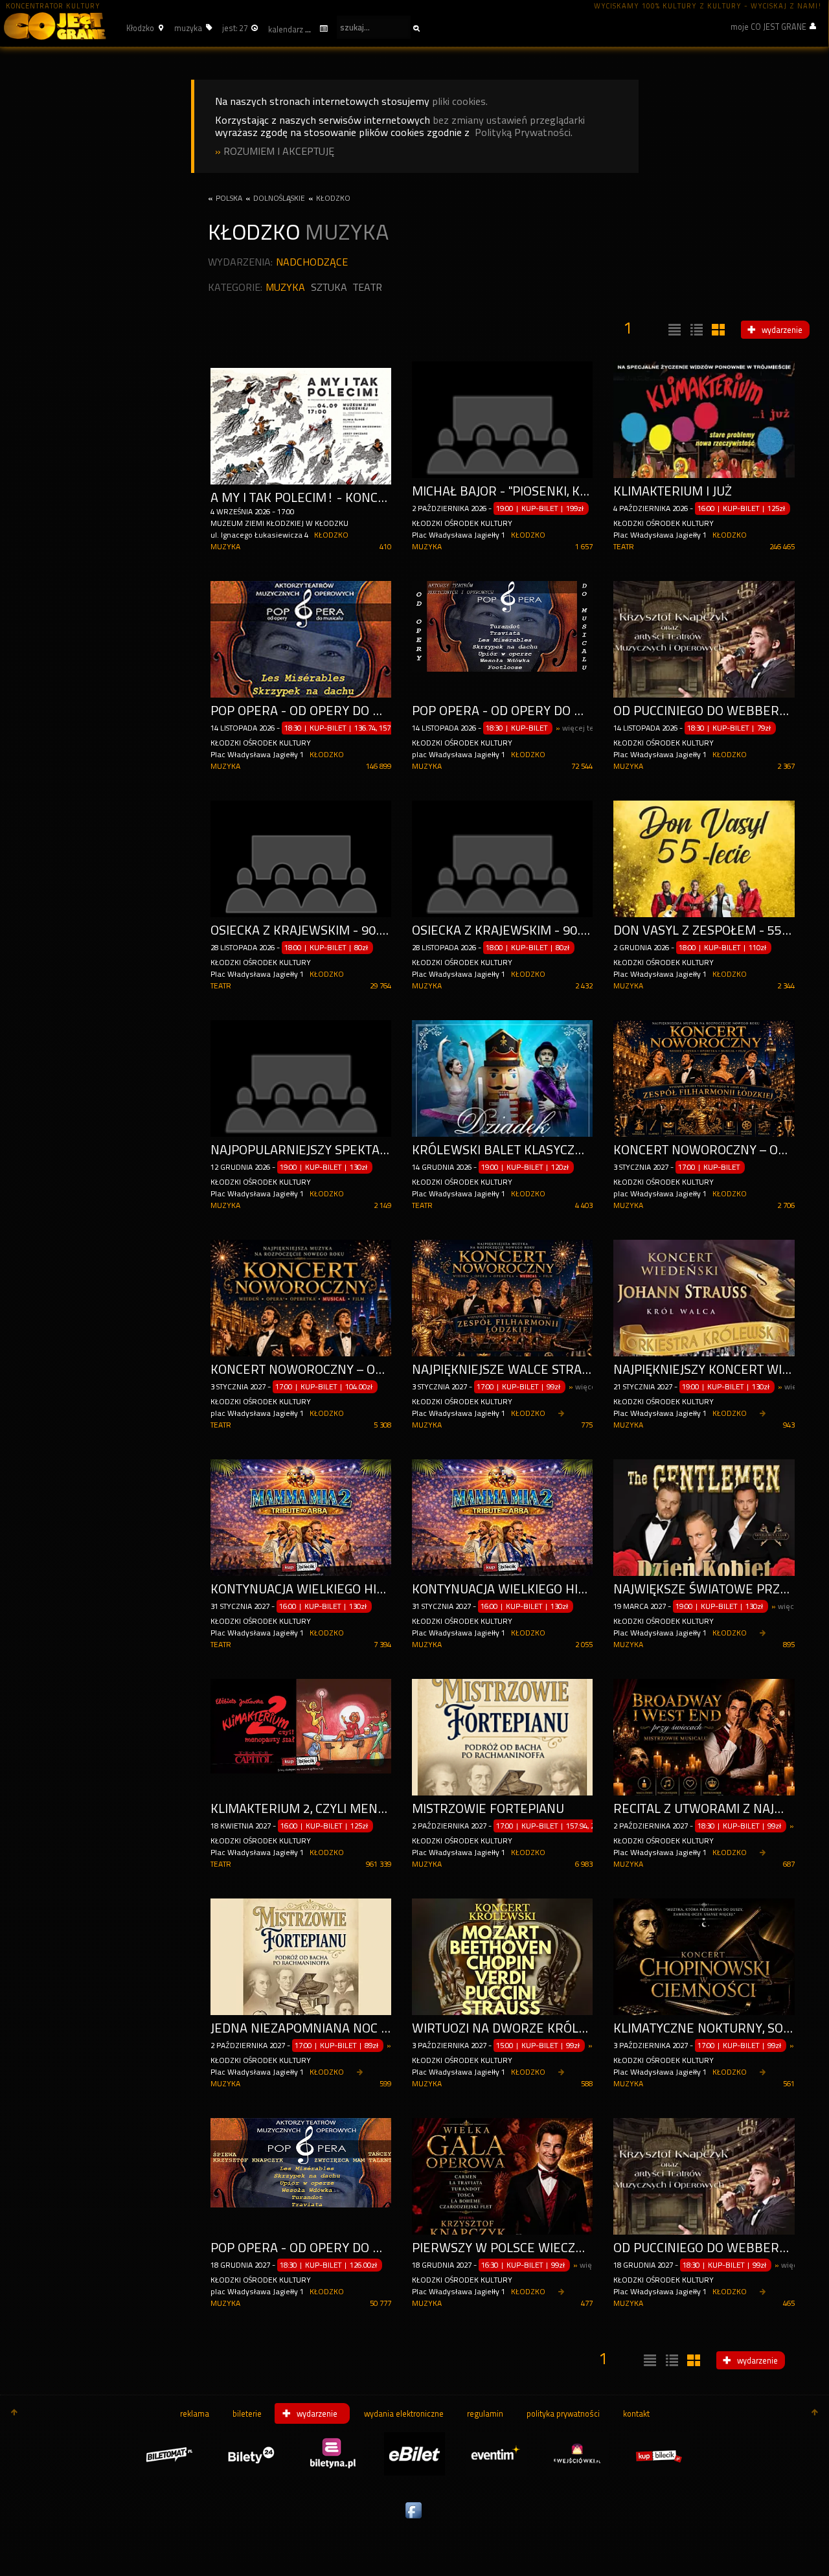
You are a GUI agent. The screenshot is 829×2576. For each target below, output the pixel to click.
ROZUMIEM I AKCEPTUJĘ (279, 151)
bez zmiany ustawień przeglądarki (509, 120)
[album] (717, 330)
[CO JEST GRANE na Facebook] (414, 2519)
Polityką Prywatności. (524, 132)
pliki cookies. (460, 101)
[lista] (673, 330)
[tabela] (695, 330)
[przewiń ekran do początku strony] (14, 2413)
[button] (143, 28)
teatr (368, 287)
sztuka (329, 287)
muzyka (285, 287)
